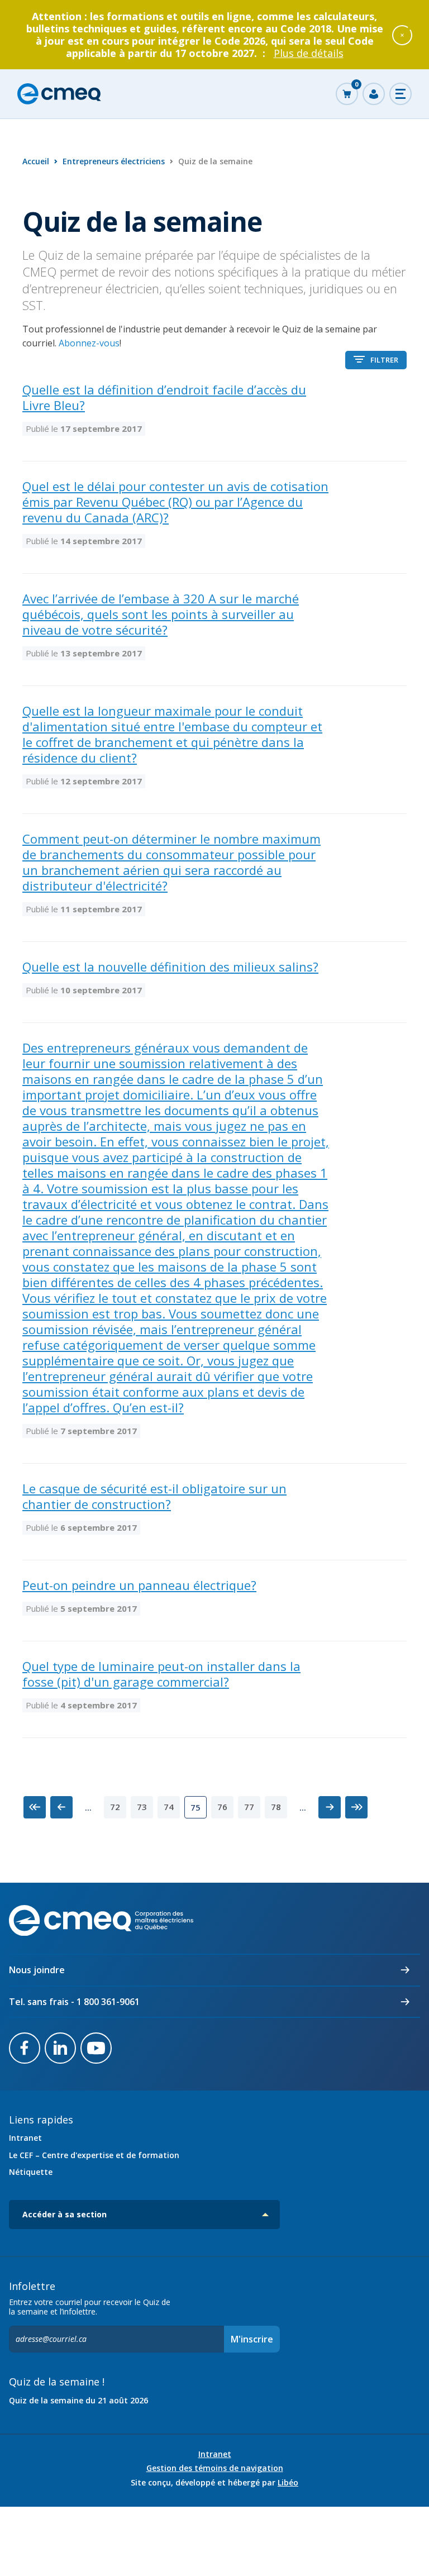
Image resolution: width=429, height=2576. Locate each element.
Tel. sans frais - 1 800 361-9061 (74, 2002)
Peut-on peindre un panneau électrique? (139, 1585)
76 (222, 1807)
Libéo (288, 2482)
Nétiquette (31, 2172)
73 (142, 1807)
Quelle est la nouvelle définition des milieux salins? (170, 966)
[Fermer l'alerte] (402, 35)
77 (249, 1807)
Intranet (25, 2138)
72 (115, 1807)
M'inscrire (252, 2339)
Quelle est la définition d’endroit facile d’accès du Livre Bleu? (164, 397)
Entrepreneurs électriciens (114, 161)
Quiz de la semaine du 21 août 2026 (78, 2400)
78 (276, 1807)
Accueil (36, 161)
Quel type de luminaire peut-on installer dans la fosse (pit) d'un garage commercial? (161, 1674)
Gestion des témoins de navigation (215, 2468)
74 (169, 1807)
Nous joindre (37, 1970)
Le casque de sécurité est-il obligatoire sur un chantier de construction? (154, 1496)
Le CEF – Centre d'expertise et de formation (94, 2155)
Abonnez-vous (89, 343)
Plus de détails (309, 53)
